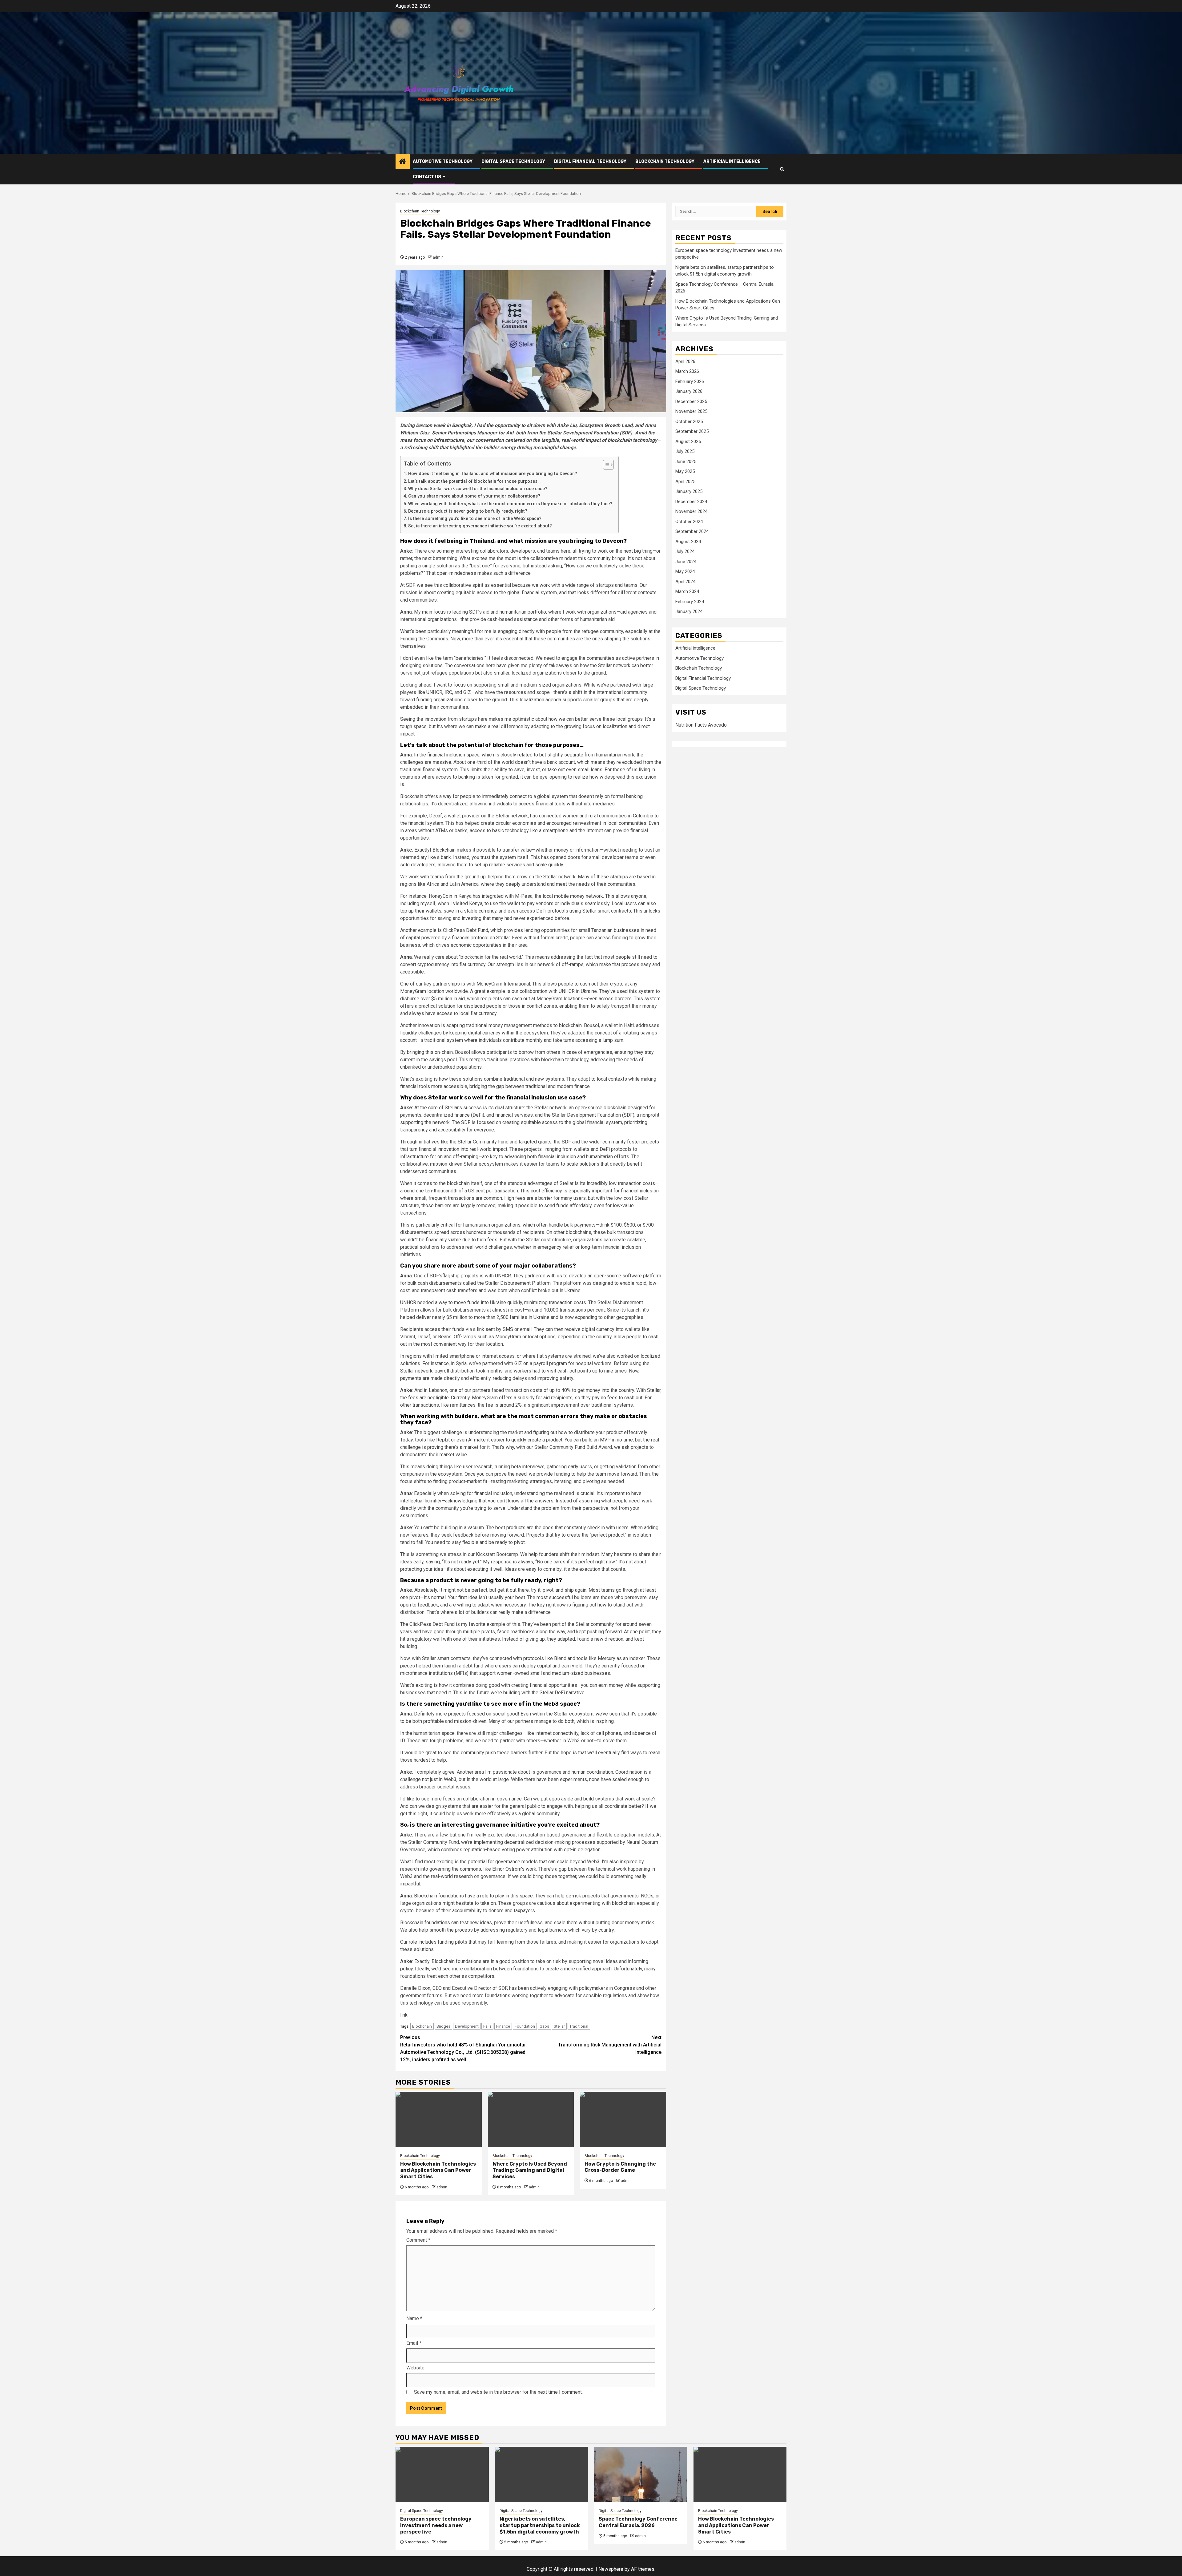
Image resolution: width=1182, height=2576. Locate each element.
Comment (418, 2240)
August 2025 (688, 442)
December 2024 (691, 502)
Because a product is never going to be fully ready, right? (468, 511)
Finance (503, 2026)
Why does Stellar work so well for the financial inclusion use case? (478, 489)
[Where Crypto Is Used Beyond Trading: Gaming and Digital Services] (531, 2119)
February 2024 (690, 602)
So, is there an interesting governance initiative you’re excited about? (480, 526)
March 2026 (687, 372)
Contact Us (427, 177)
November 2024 (691, 512)
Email (414, 2343)
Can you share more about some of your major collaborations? (474, 496)
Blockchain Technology (665, 161)
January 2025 (689, 492)
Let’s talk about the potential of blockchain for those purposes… (474, 481)
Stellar (559, 2026)
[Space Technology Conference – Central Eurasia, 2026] (641, 2474)
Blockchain (422, 2026)
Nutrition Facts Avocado (701, 725)
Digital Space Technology (513, 161)
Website (415, 2368)
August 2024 (688, 542)
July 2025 (685, 452)
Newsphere (611, 2569)
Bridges (443, 2026)
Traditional (579, 2026)
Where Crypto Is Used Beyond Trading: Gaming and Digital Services (530, 2170)
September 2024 (692, 532)
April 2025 (685, 482)
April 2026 (685, 362)
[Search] (782, 169)
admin (438, 257)
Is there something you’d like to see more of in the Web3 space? (475, 519)
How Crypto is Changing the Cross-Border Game (620, 2167)
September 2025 (692, 432)
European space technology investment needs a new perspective (436, 2525)
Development (467, 2026)
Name (414, 2318)
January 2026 (689, 392)
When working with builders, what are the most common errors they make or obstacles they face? (510, 504)
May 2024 (685, 572)
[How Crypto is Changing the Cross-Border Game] (623, 2119)
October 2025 (689, 422)
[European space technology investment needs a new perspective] (442, 2474)
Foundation (525, 2026)
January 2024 (689, 612)
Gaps (544, 2026)
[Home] (403, 162)
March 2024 (687, 592)
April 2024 (685, 582)
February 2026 (690, 382)
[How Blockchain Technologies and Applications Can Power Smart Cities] (439, 2119)
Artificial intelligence (732, 161)
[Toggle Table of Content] (605, 465)
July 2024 (685, 552)
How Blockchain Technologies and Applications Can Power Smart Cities (438, 2170)
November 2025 (691, 412)
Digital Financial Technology (590, 161)
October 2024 (689, 522)
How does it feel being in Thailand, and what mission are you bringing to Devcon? (493, 474)
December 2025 (691, 402)
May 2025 (685, 472)
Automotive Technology (443, 161)
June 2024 (686, 562)
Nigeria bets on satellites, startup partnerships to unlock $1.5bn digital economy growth (540, 2525)
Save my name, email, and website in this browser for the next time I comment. (498, 2392)
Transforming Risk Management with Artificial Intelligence (610, 2045)
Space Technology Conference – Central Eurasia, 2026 (640, 2522)
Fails (487, 2026)
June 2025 (686, 462)
